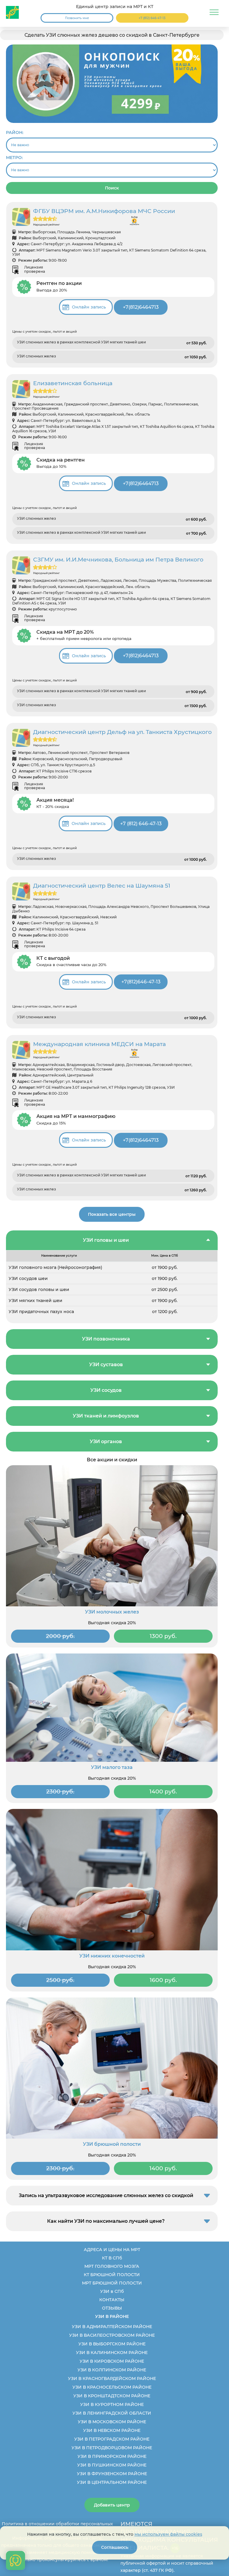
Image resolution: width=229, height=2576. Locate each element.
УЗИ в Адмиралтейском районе (112, 2327)
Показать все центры (112, 1214)
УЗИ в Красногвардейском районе (112, 2378)
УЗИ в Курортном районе (112, 2404)
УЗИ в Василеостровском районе (112, 2335)
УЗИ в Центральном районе (112, 2482)
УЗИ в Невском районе (112, 2430)
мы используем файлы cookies (168, 2534)
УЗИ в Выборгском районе (112, 2344)
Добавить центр (112, 2505)
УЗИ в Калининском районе (112, 2353)
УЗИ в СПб (112, 2291)
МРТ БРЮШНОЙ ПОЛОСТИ (112, 2283)
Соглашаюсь (115, 2547)
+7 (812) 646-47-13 (152, 18)
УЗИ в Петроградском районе (112, 2439)
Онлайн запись (89, 307)
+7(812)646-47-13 (141, 982)
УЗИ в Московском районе (112, 2422)
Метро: (14, 158)
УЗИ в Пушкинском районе (112, 2465)
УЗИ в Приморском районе (112, 2456)
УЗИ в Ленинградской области (112, 2413)
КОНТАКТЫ (112, 2300)
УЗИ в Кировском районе (112, 2361)
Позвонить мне (77, 18)
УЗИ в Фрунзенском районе (112, 2474)
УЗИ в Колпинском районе (112, 2370)
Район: (15, 132)
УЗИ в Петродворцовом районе (112, 2448)
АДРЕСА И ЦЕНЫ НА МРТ (112, 2250)
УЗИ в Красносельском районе (112, 2387)
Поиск (112, 188)
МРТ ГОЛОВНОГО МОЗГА (112, 2266)
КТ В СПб (112, 2258)
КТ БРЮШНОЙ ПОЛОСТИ (112, 2275)
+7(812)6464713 (141, 307)
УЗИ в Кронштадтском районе (112, 2396)
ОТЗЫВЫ (112, 2308)
